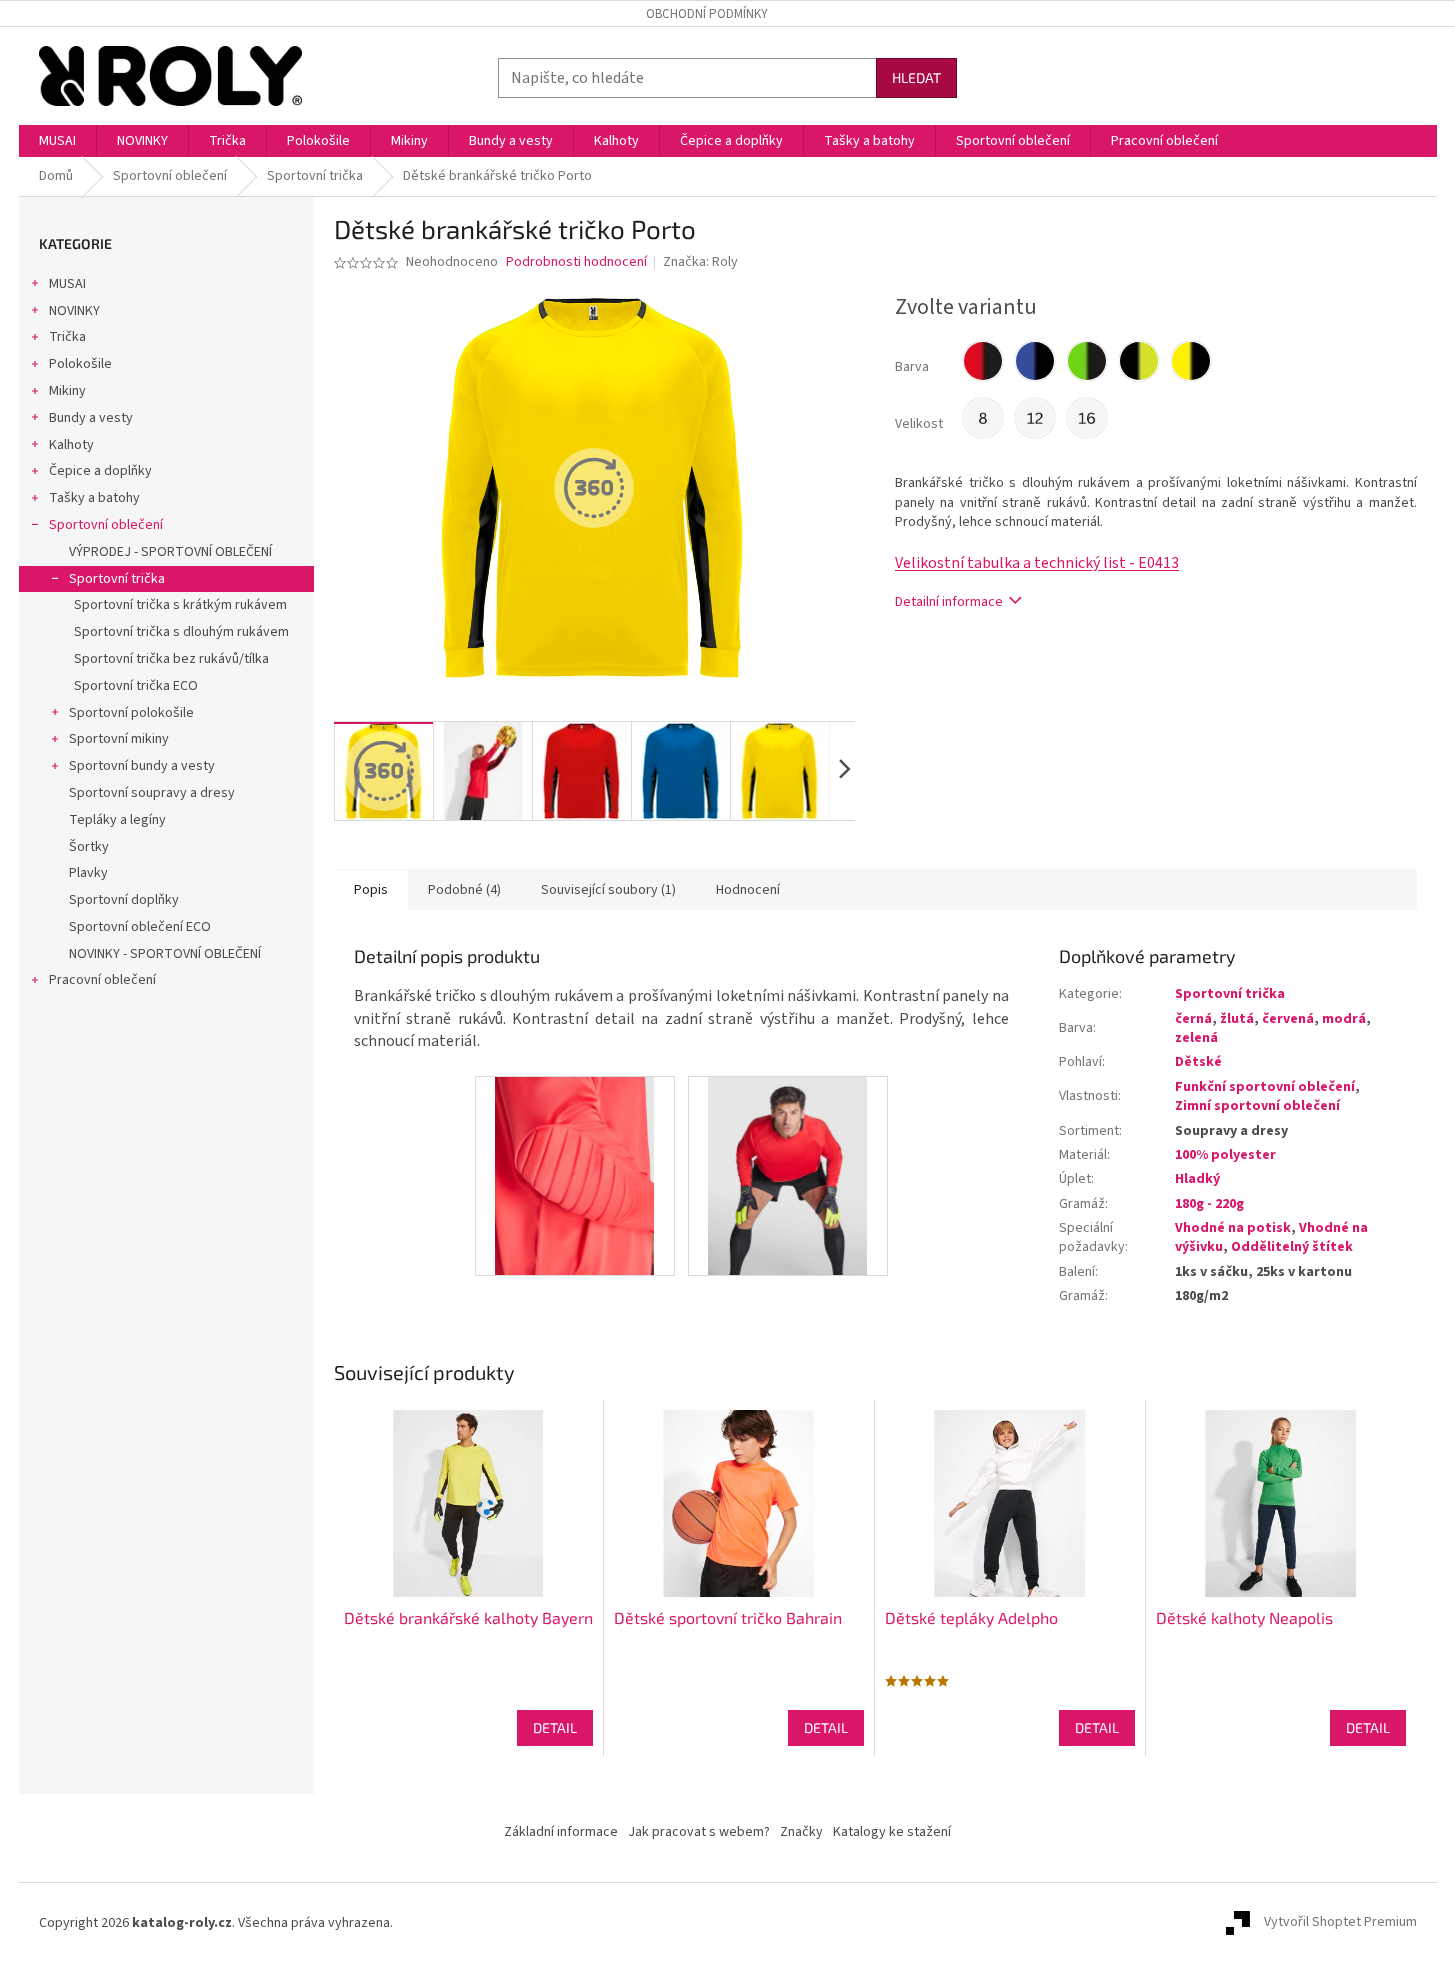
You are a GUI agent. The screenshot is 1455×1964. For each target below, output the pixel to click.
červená (1288, 1019)
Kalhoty (71, 445)
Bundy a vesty (91, 418)
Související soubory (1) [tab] (608, 890)
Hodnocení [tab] (748, 890)
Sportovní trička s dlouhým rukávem (181, 632)
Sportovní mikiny (119, 739)
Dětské (1198, 1062)
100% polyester (1225, 1155)
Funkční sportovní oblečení (1265, 1087)
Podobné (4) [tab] (464, 890)
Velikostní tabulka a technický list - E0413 (1037, 563)
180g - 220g (1209, 1204)
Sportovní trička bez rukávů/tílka (171, 659)
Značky (801, 1832)
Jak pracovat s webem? (699, 1832)
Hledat (916, 77)
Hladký (1197, 1179)
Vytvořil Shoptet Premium (1340, 1923)
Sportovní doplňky (124, 900)
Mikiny (67, 391)
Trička (67, 337)
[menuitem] (57, 141)
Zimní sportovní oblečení (1257, 1106)
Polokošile (80, 364)
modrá (1344, 1019)
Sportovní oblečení (106, 525)
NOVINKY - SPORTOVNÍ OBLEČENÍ (165, 954)
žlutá (1237, 1019)
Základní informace (561, 1832)
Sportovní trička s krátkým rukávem (180, 605)
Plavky (88, 873)
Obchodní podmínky (707, 14)
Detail (555, 1727)
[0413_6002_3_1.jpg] (574, 1176)
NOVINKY (74, 311)
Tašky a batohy (94, 498)
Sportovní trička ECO (136, 686)
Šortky (89, 847)
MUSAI (67, 284)
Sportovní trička (117, 579)
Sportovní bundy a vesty (142, 766)
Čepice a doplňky (100, 471)
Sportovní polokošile (131, 713)
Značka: (700, 262)
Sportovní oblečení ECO (140, 927)
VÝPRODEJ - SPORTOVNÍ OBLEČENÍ (170, 552)
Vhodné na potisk (1233, 1228)
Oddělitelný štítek (1292, 1247)
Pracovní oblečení (102, 980)
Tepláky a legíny (117, 820)
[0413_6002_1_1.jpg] (787, 1176)
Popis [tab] (371, 890)
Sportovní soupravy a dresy (152, 793)
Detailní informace (949, 602)
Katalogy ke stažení (892, 1832)
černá (1193, 1019)
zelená (1196, 1038)
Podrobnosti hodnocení (576, 262)
